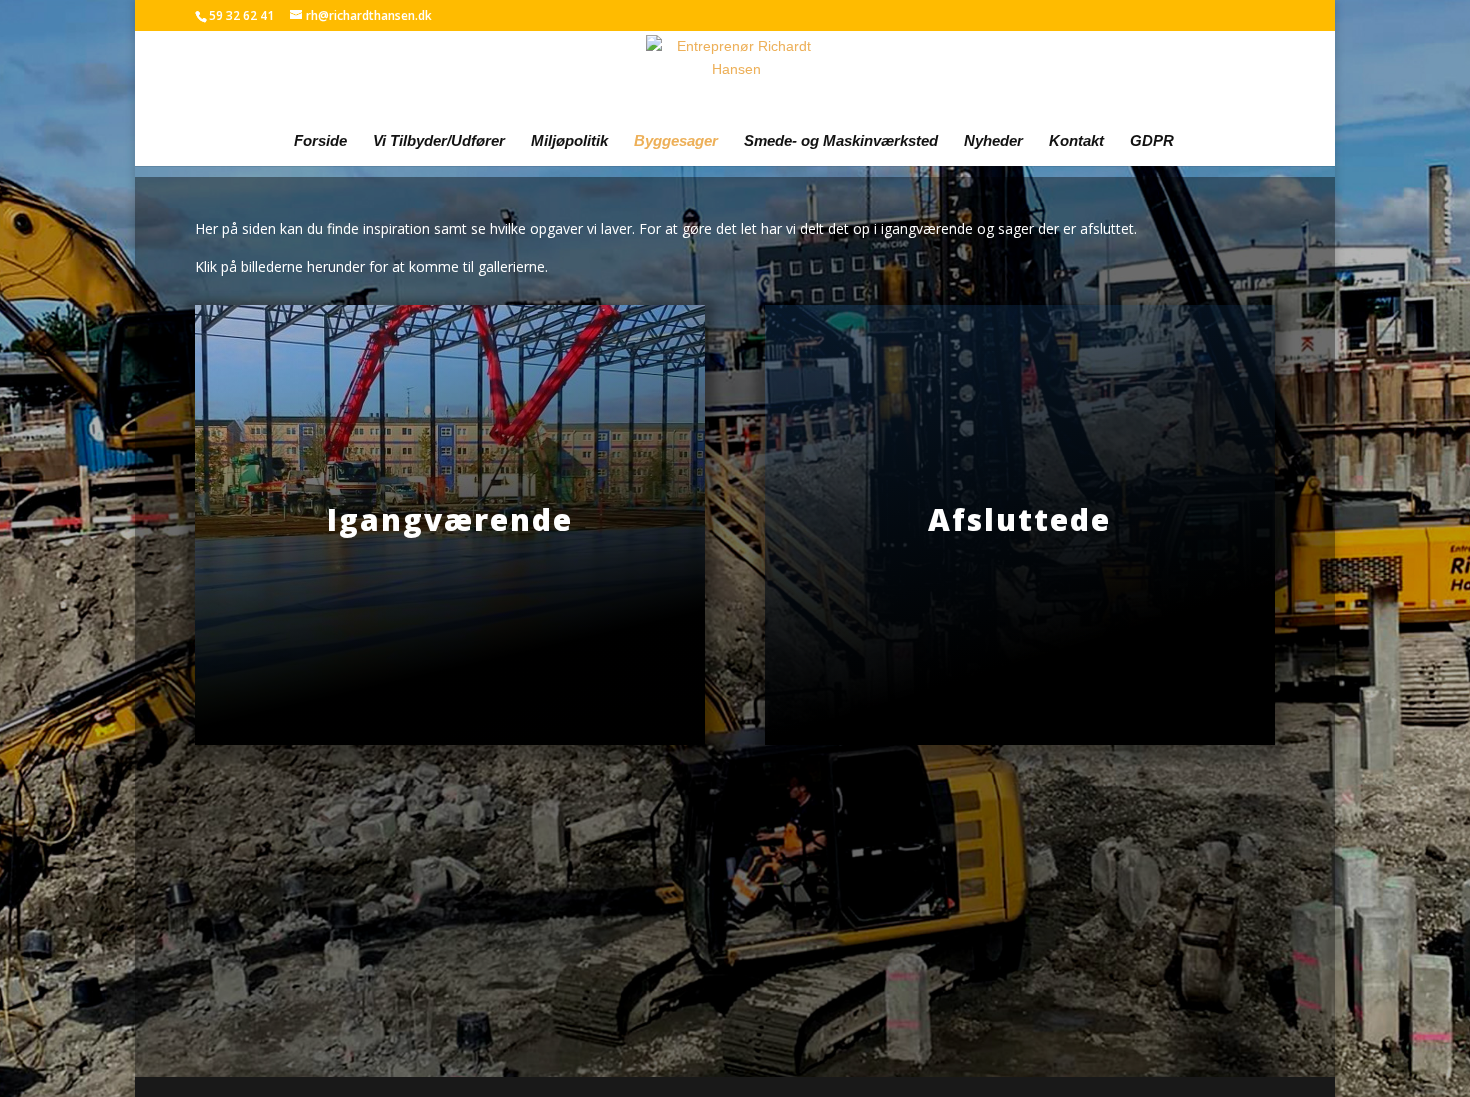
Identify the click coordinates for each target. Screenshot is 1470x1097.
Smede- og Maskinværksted (841, 141)
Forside (320, 141)
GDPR (1152, 141)
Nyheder (993, 141)
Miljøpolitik (569, 141)
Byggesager (676, 141)
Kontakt (1076, 141)
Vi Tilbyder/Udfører (439, 141)
